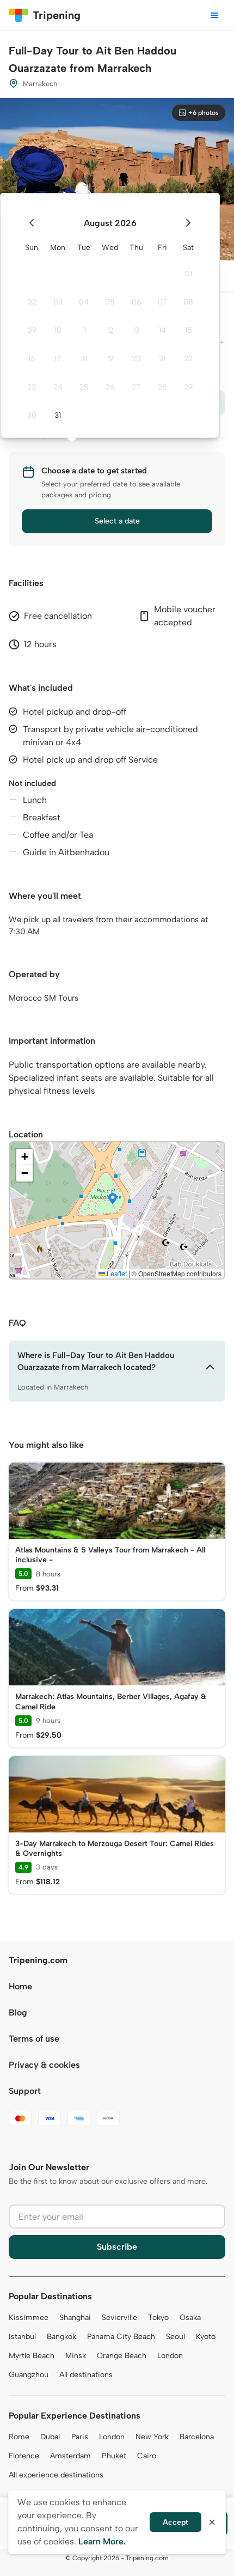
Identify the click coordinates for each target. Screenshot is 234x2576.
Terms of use (34, 2039)
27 (136, 387)
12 (110, 330)
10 (58, 330)
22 (188, 359)
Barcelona (197, 2437)
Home (20, 1986)
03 (58, 302)
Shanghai (75, 2318)
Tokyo (158, 2318)
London (170, 2356)
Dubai (50, 2437)
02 (32, 302)
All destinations (86, 2375)
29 (188, 387)
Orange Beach (122, 2356)
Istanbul (22, 2337)
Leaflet (116, 1273)
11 (84, 330)
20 (136, 359)
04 (84, 302)
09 (32, 330)
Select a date (117, 521)
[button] (113, 1199)
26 (110, 387)
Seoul (175, 2337)
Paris (80, 2437)
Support (25, 2091)
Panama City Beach (121, 2337)
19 (110, 359)
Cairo (147, 2456)
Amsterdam (70, 2456)
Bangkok (61, 2337)
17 (58, 359)
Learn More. (102, 2541)
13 (136, 330)
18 (84, 359)
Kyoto (206, 2337)
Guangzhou (29, 2375)
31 (58, 415)
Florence (24, 2456)
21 (162, 359)
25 (84, 387)
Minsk (76, 2356)
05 (110, 302)
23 (32, 387)
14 (162, 330)
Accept (175, 2522)
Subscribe (117, 2247)
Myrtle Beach (32, 2356)
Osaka (190, 2318)
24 (58, 387)
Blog (18, 2012)
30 (32, 415)
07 (162, 302)
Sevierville (119, 2318)
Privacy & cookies (44, 2065)
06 (136, 302)
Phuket (114, 2456)
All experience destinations (56, 2475)
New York (152, 2437)
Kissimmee (29, 2318)
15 (189, 330)
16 (32, 359)
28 (162, 387)
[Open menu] (214, 15)
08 (188, 302)
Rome (19, 2437)
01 (189, 274)
